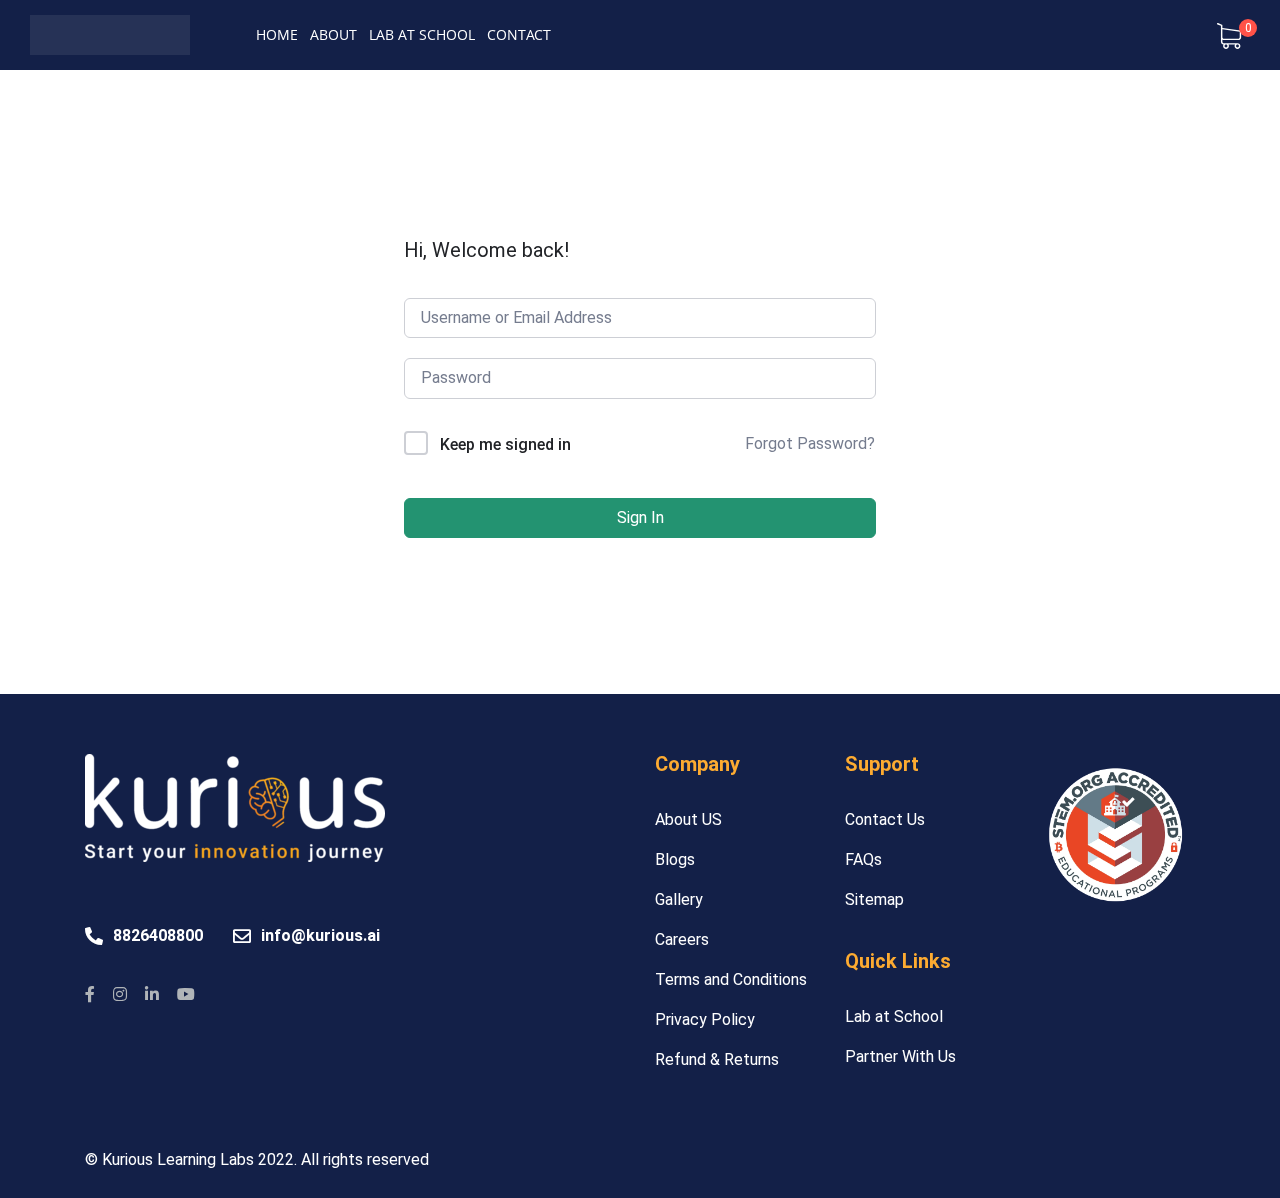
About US (688, 819)
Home (277, 34)
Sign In (640, 517)
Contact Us (885, 819)
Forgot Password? (810, 443)
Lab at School (422, 34)
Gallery (679, 899)
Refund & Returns (717, 1059)
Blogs (675, 859)
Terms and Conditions (731, 979)
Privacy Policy (705, 1019)
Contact (519, 34)
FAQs (863, 859)
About (333, 34)
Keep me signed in (505, 444)
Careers (682, 939)
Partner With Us (900, 1056)
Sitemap (874, 899)
